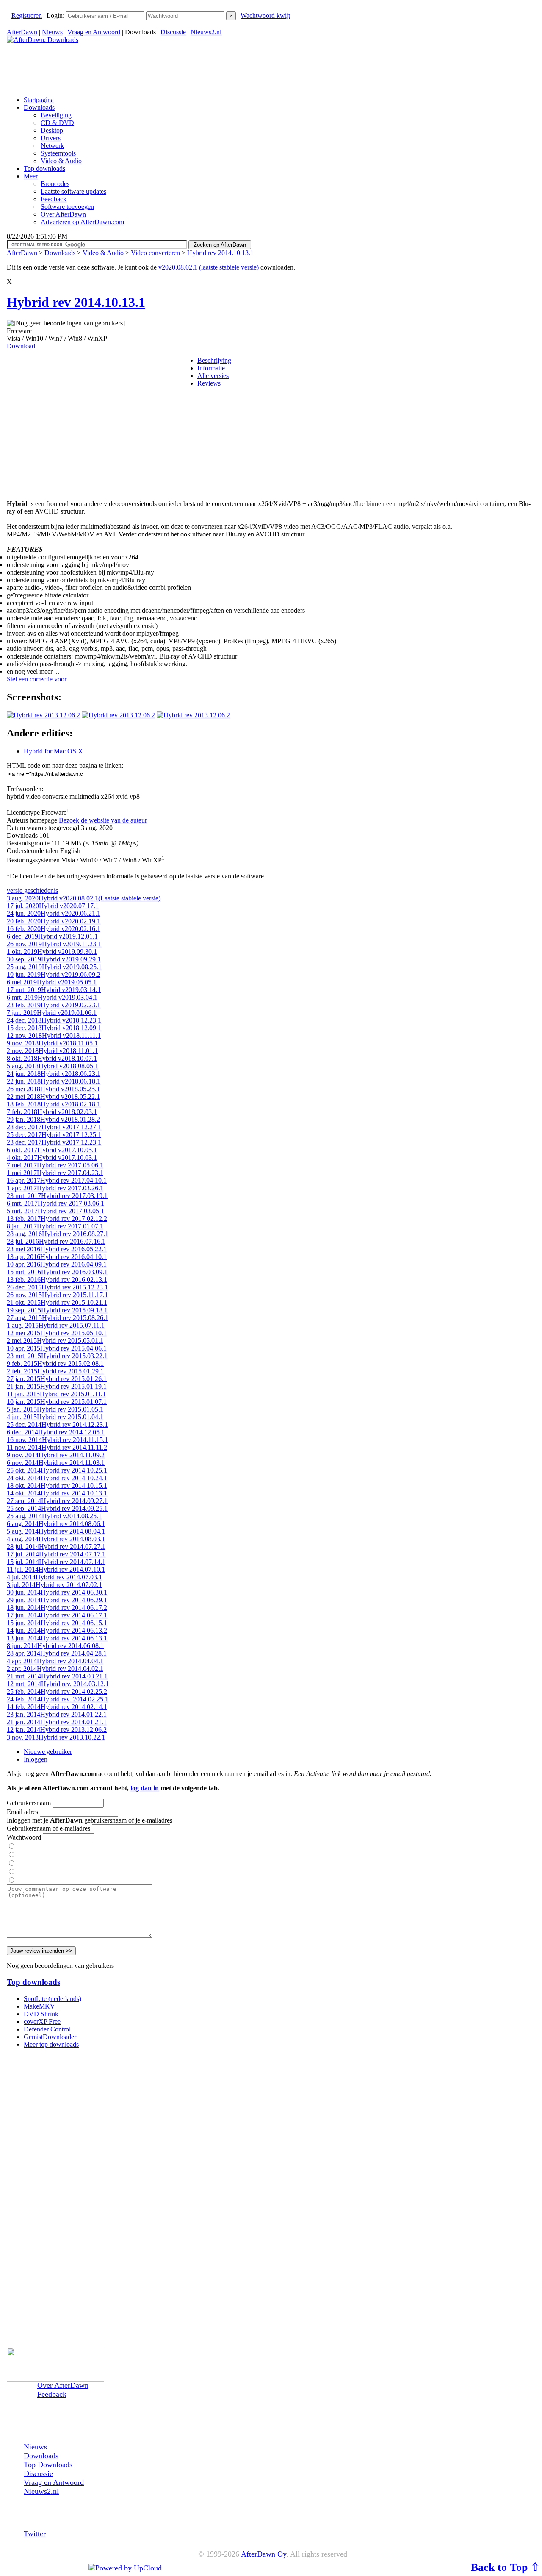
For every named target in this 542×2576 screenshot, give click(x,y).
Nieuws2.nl (206, 32)
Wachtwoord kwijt (265, 15)
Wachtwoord (24, 1837)
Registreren (27, 15)
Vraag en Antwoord (94, 32)
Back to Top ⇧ (505, 2567)
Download (21, 346)
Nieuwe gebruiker (48, 1752)
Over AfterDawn (63, 2385)
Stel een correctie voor (37, 679)
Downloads (60, 253)
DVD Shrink (41, 2014)
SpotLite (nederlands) (53, 1999)
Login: (56, 15)
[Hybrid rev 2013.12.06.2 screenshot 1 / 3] (43, 715)
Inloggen (36, 1759)
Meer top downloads (51, 2044)
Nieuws (52, 32)
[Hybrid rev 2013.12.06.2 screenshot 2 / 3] (118, 715)
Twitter (35, 2534)
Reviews (209, 383)
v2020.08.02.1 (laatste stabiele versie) (209, 267)
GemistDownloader (50, 2037)
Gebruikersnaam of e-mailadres (48, 1828)
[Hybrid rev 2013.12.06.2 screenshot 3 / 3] (193, 715)
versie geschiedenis (32, 891)
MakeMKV (39, 2006)
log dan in (145, 1788)
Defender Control (47, 2029)
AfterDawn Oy (264, 2554)
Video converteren (155, 253)
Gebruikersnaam (29, 1803)
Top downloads (33, 1982)
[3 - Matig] (11, 1863)
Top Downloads (48, 2465)
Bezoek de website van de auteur (103, 820)
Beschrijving (214, 360)
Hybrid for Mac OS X (53, 751)
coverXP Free (42, 2022)
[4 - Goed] (11, 1872)
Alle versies (213, 376)
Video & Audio (103, 253)
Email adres (22, 1812)
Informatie (211, 368)
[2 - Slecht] (11, 1855)
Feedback (52, 2394)
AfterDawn (22, 32)
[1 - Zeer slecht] (11, 1847)
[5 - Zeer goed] (11, 1880)
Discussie (173, 32)
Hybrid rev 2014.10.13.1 (220, 253)
